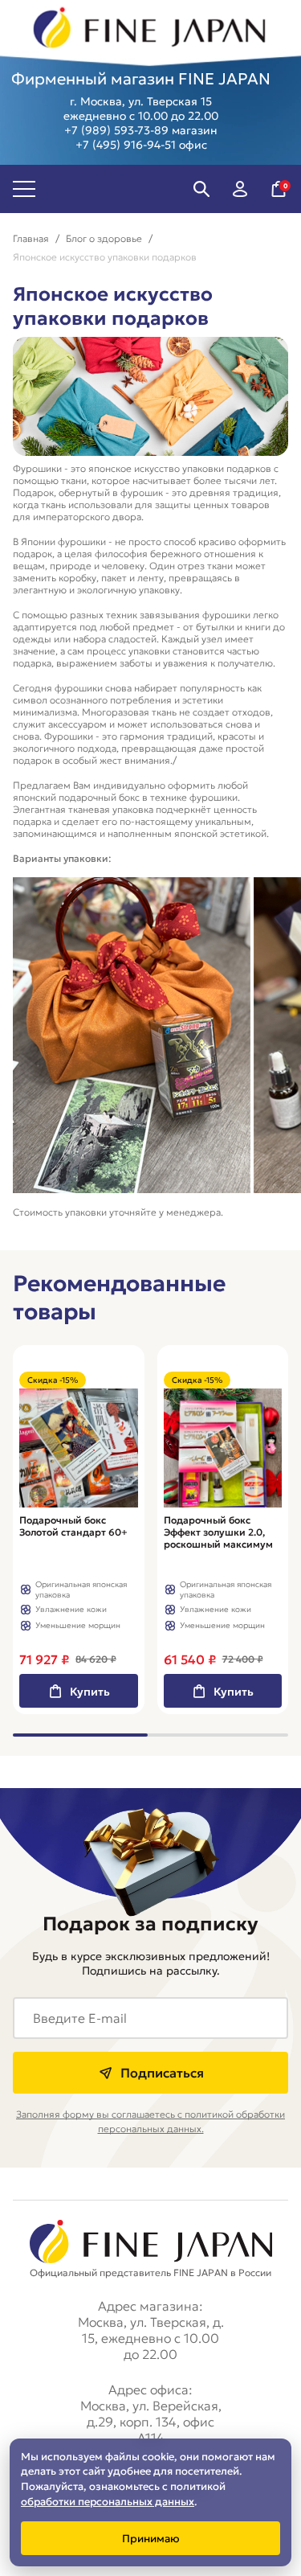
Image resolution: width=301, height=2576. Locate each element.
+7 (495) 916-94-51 (126, 145)
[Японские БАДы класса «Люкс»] (150, 30)
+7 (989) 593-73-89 (116, 130)
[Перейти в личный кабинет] (240, 189)
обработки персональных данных (108, 2502)
